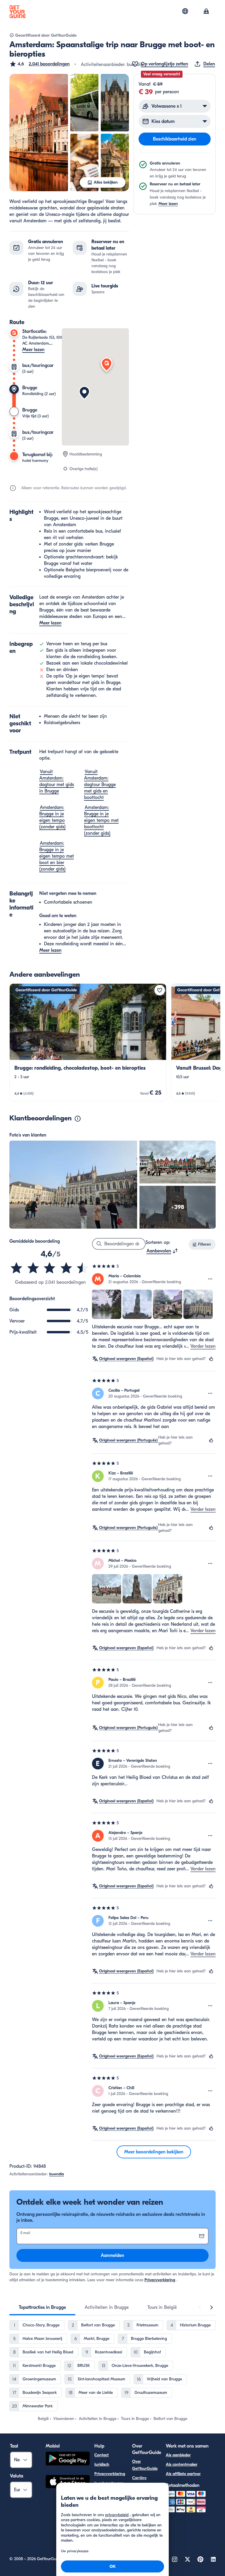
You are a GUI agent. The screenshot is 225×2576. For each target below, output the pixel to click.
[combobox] (162, 1251)
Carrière (139, 2478)
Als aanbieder (178, 2455)
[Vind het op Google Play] (68, 2459)
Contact (102, 2455)
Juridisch (102, 2464)
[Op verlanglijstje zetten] (160, 990)
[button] (40, 64)
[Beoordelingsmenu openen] (210, 1279)
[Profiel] (206, 12)
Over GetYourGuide (145, 2465)
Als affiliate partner (183, 2474)
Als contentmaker (182, 2464)
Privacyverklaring (160, 2280)
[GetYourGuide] (18, 12)
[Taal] (185, 11)
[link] (88, 1042)
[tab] (42, 2307)
